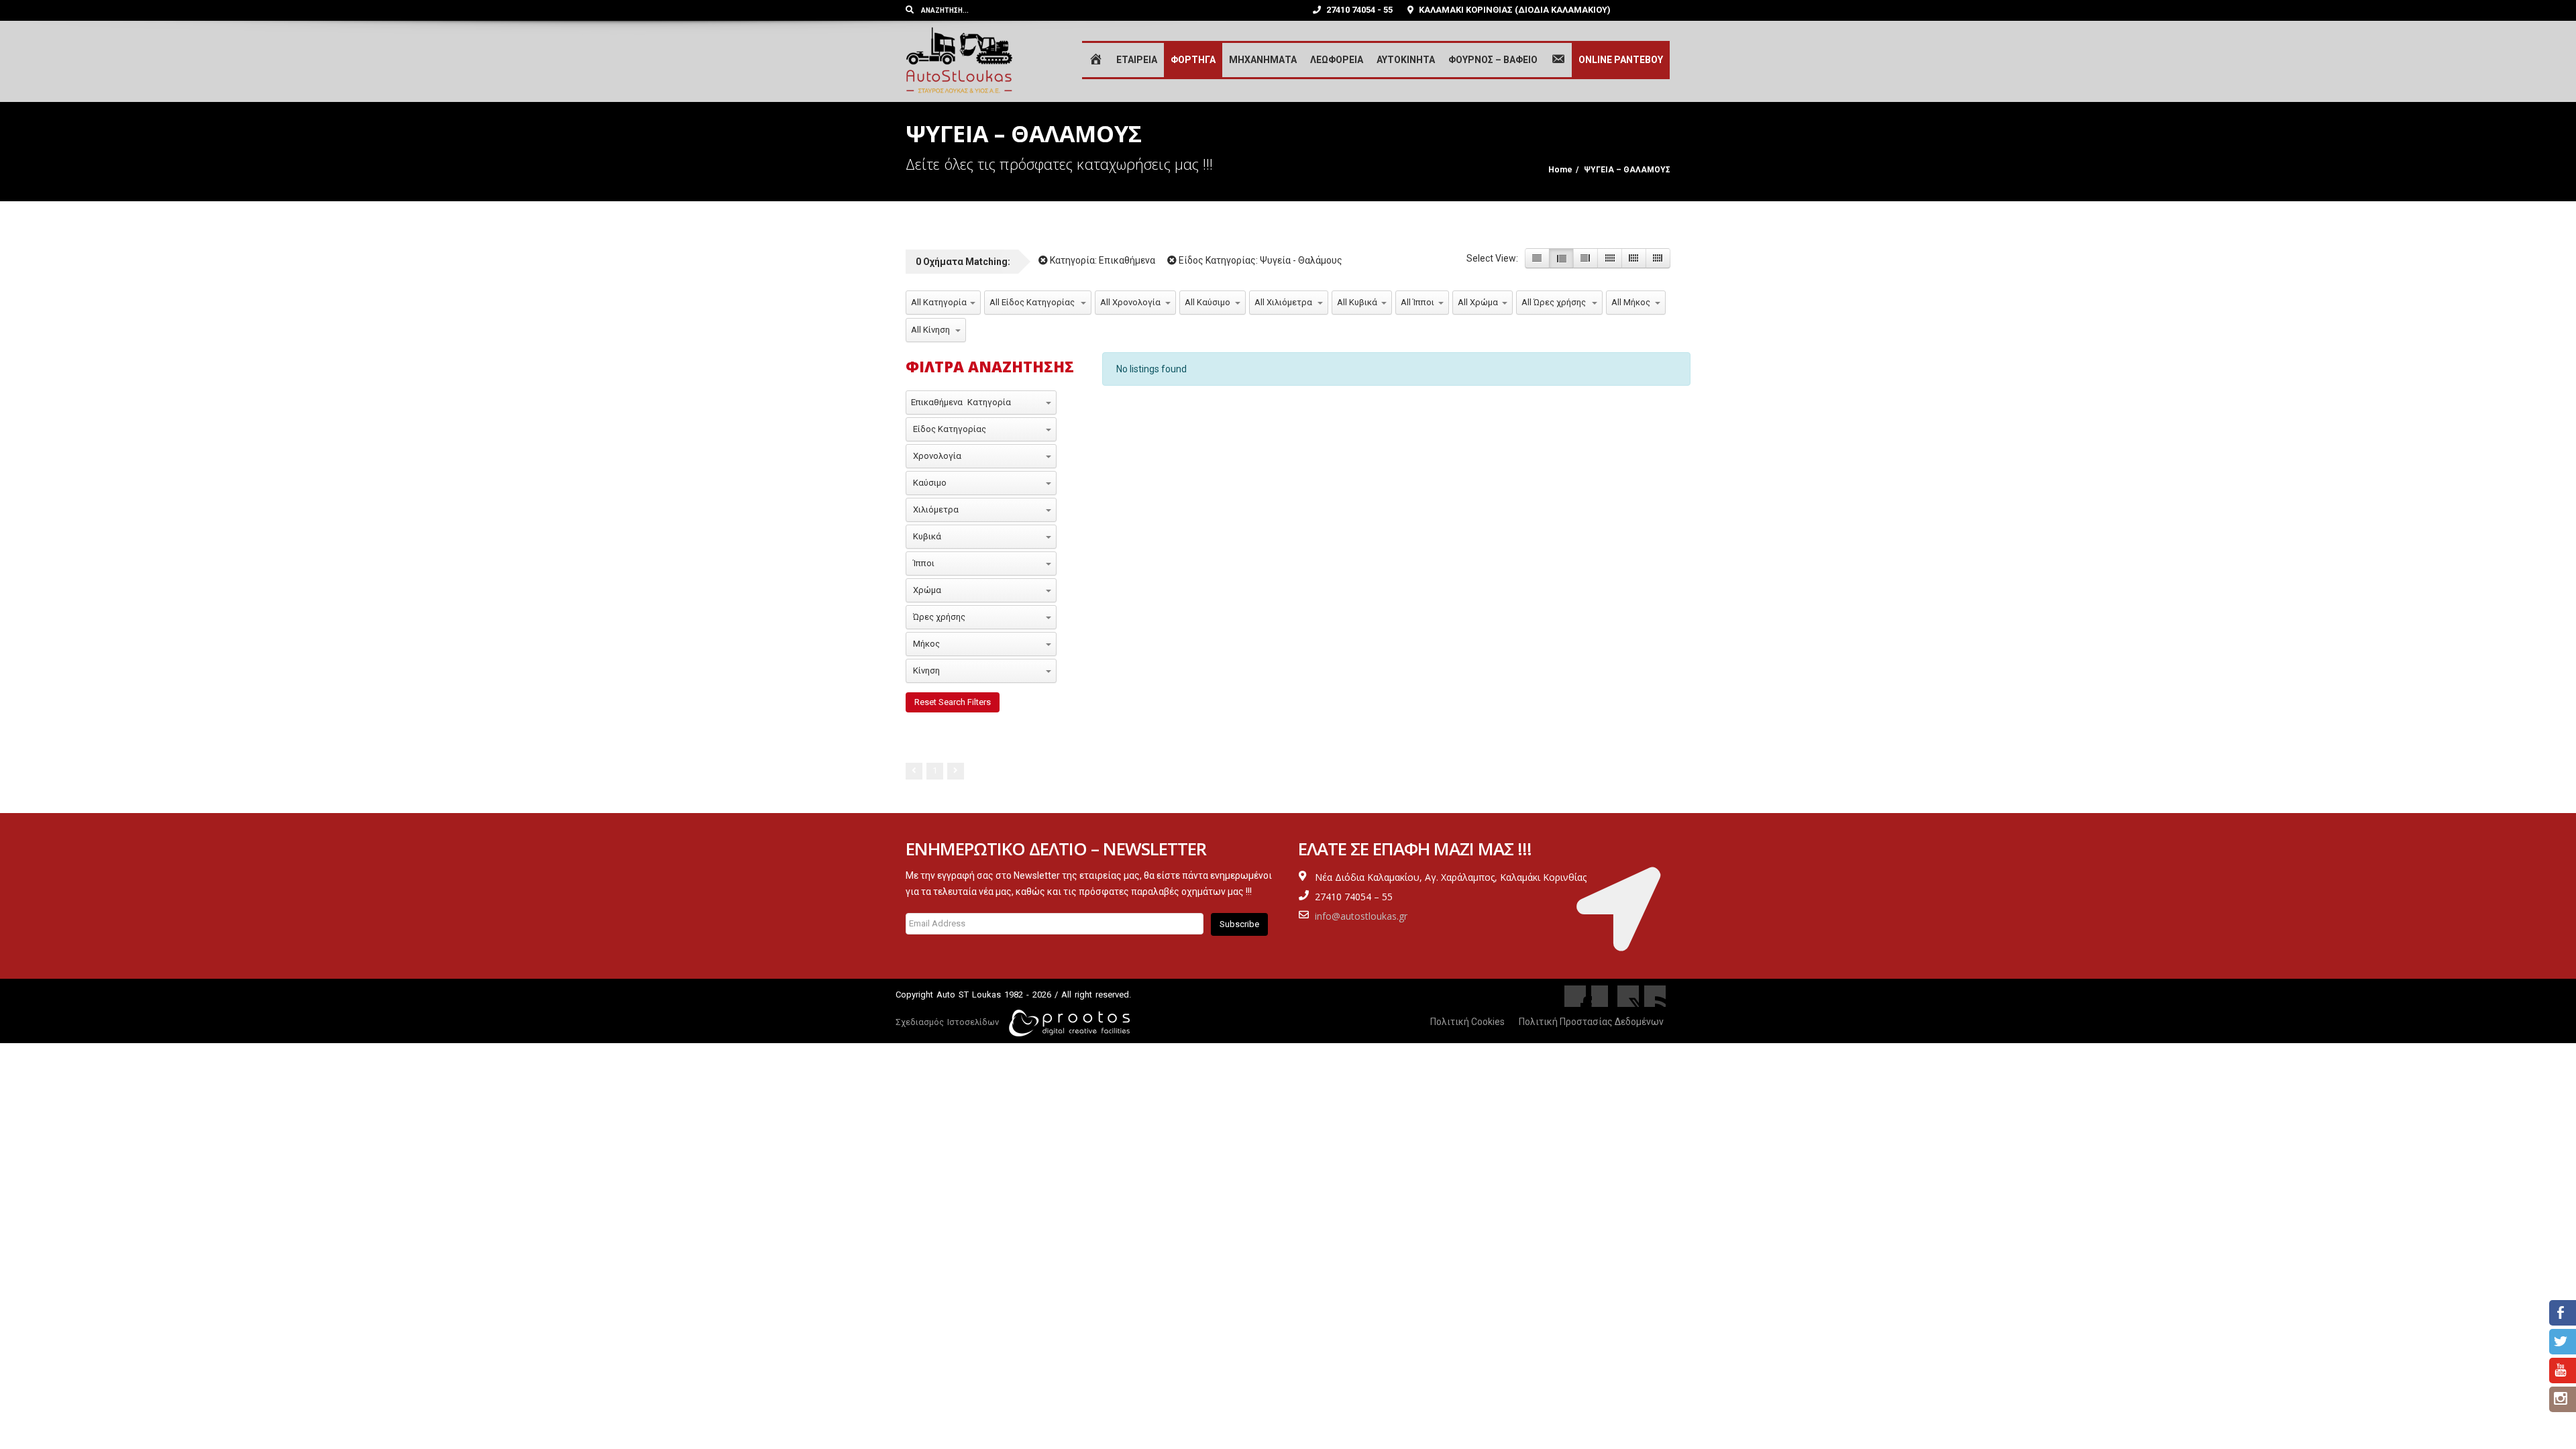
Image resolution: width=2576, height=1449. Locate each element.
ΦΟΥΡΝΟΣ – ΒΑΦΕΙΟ (1493, 60)
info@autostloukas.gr (1361, 916)
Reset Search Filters (953, 702)
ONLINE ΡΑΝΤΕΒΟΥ (1621, 60)
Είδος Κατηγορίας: (1259, 260)
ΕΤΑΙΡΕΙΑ (1137, 60)
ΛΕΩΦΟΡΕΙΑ (1337, 60)
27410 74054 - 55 (1358, 10)
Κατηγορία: (1102, 260)
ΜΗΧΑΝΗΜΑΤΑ (1263, 60)
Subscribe (1239, 924)
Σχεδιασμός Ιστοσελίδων (947, 1022)
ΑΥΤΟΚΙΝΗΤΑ (1406, 60)
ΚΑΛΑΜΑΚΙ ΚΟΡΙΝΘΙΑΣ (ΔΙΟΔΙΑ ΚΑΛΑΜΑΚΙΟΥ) (1514, 10)
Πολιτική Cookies (1467, 1022)
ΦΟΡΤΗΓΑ (1193, 60)
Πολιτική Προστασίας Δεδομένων (1591, 1022)
